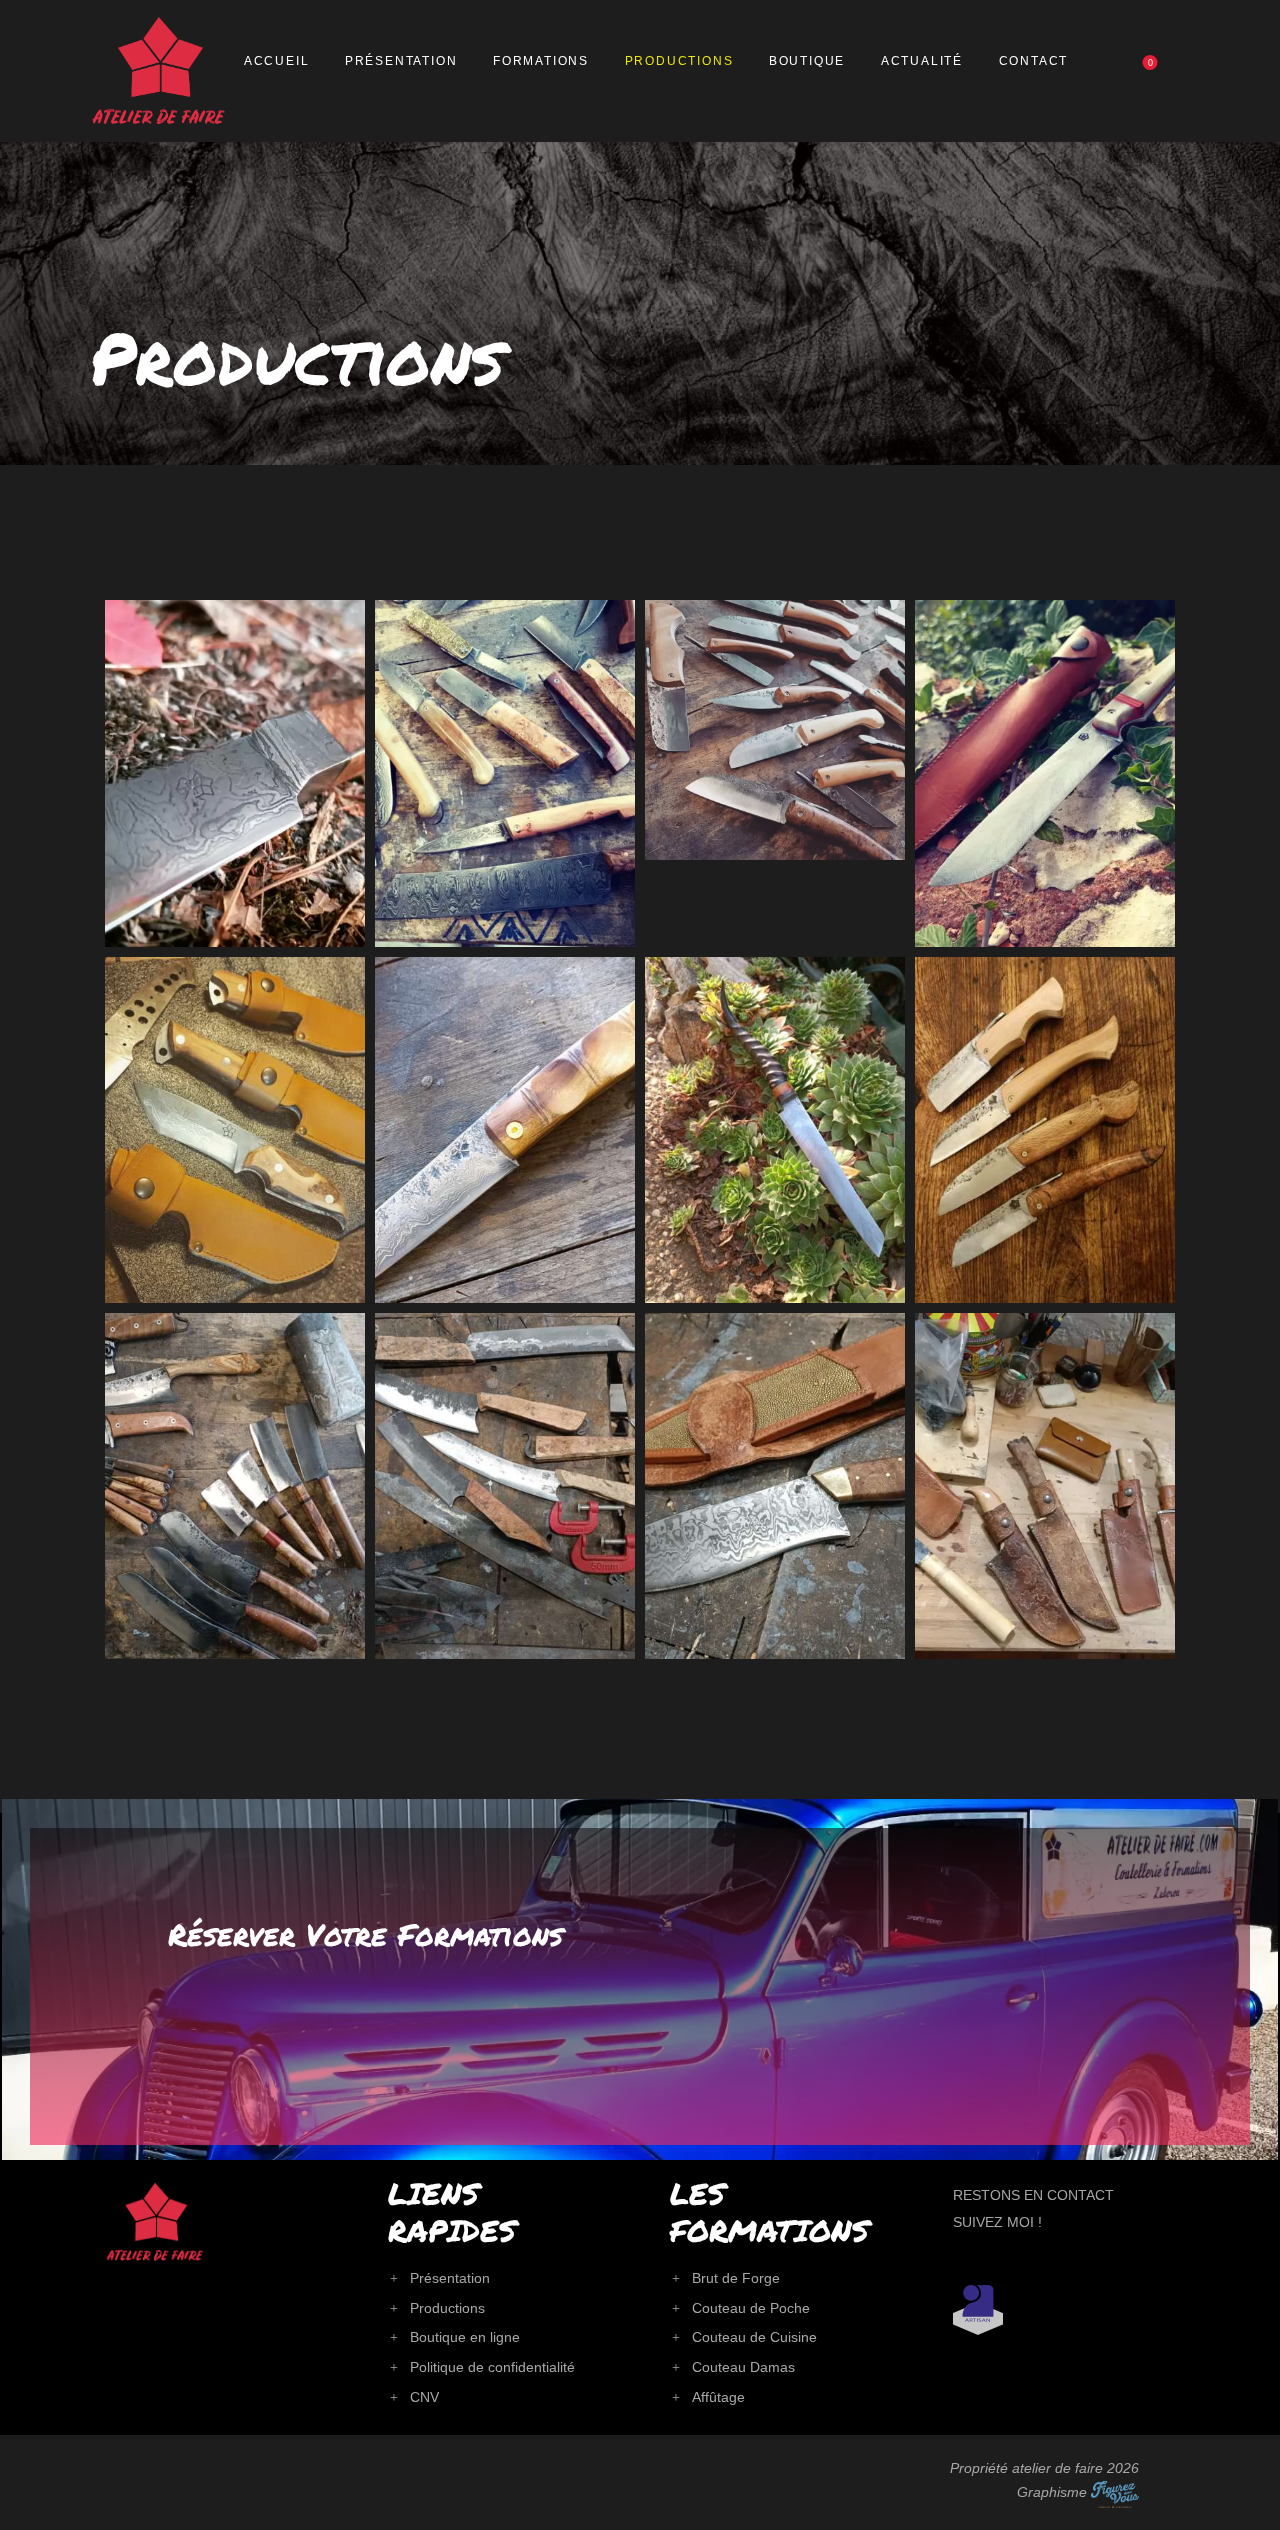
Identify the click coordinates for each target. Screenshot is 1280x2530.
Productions (447, 2308)
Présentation (450, 2278)
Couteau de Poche (751, 2308)
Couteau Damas (743, 2367)
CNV (424, 2397)
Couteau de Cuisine (754, 2337)
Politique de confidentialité (492, 2367)
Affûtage (718, 2397)
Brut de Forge (736, 2278)
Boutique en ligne (465, 2337)
